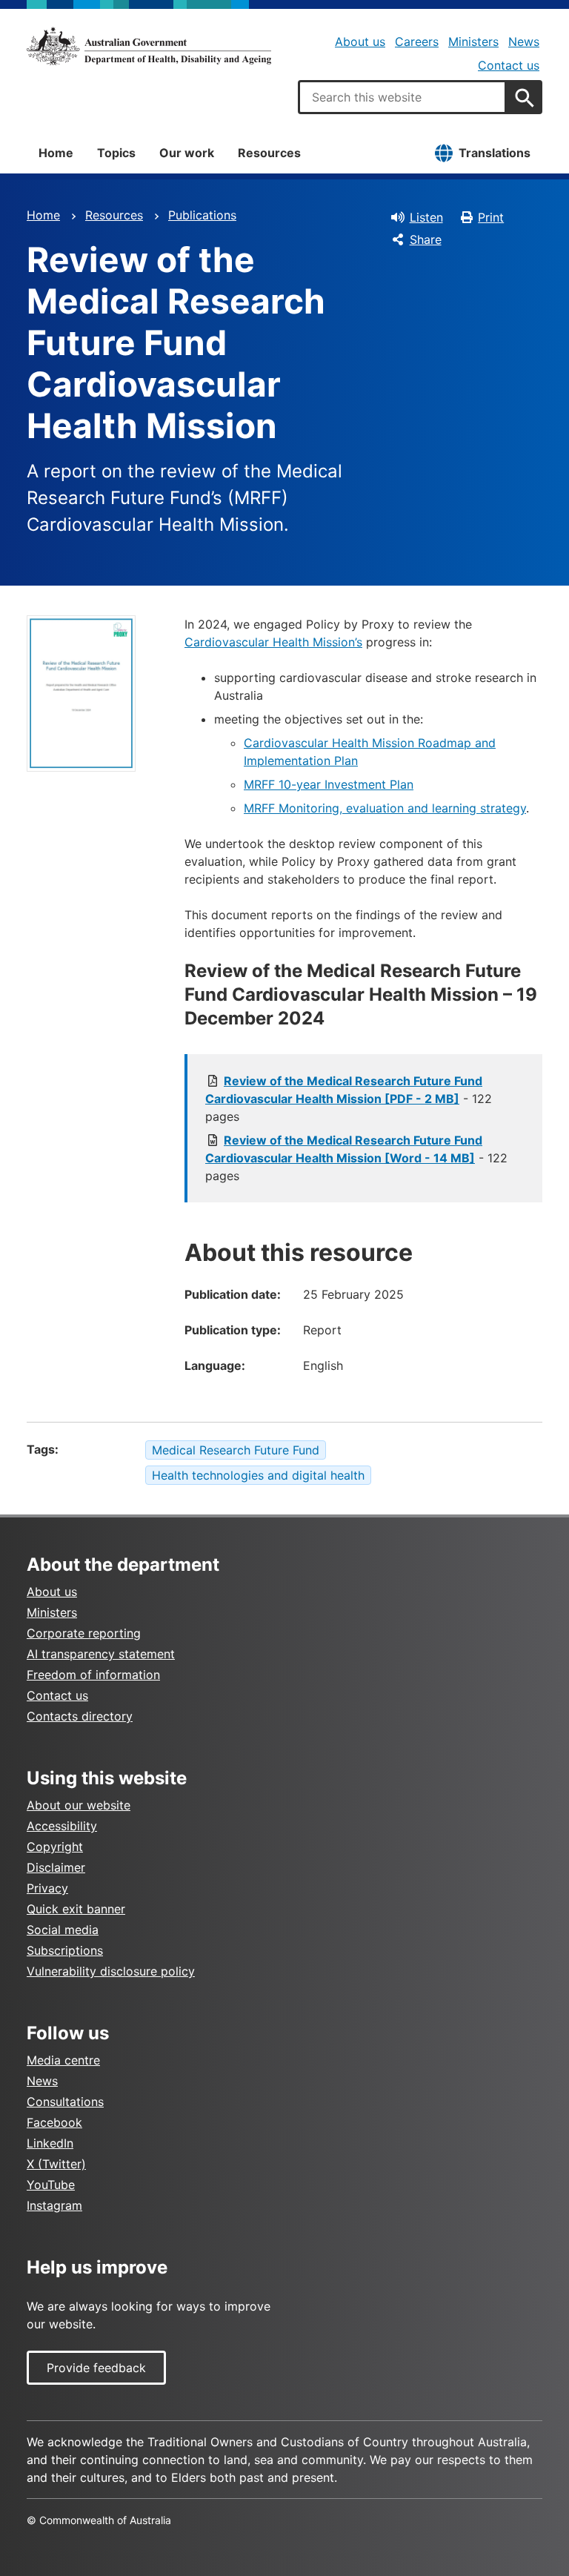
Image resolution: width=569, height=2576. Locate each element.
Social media (63, 1930)
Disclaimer (56, 1867)
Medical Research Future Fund (236, 1450)
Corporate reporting (84, 1633)
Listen (426, 217)
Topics (116, 153)
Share (426, 239)
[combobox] (402, 97)
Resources (269, 153)
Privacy (47, 1888)
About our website (79, 1805)
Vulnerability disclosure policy (111, 1971)
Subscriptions (65, 1950)
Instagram (54, 2205)
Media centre (63, 2060)
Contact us (509, 65)
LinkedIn (50, 2143)
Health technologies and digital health (258, 1475)
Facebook (54, 2122)
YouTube (51, 2185)
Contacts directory (80, 1716)
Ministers (473, 42)
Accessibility (62, 1826)
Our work (187, 153)
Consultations (65, 2102)
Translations (495, 153)
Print (491, 217)
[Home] (149, 46)
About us (360, 42)
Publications (202, 215)
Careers (417, 42)
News (524, 42)
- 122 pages (349, 1099)
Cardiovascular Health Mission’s (273, 642)
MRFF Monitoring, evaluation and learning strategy (385, 808)
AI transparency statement (101, 1654)
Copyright (55, 1847)
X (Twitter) (56, 2164)
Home (56, 153)
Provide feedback (96, 2368)
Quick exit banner (76, 1909)
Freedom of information (93, 1675)
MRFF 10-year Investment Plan (329, 784)
